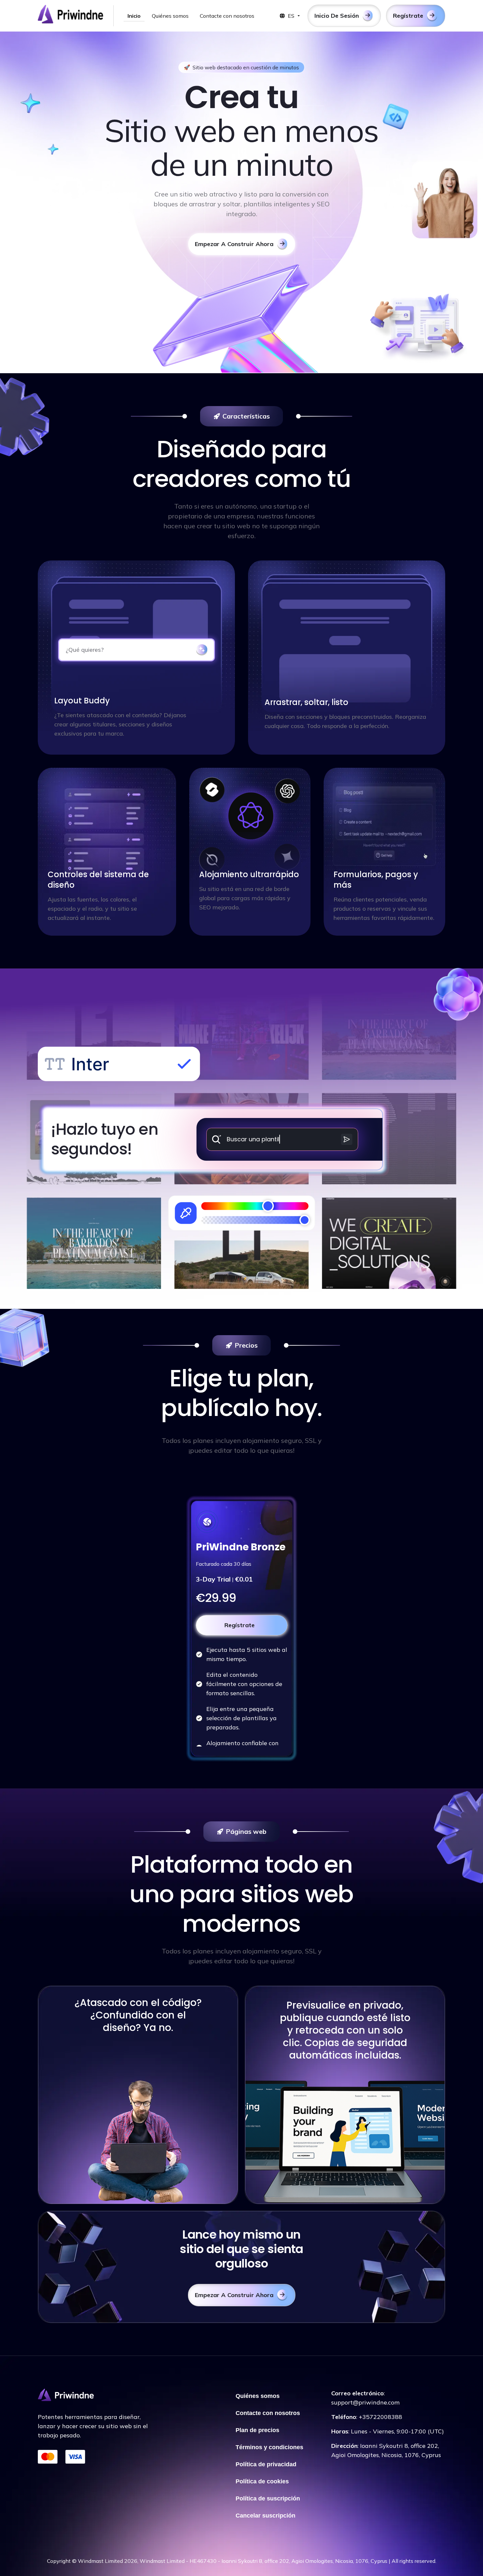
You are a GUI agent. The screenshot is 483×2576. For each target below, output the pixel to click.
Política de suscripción (268, 2498)
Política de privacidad (266, 2464)
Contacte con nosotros (227, 16)
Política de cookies (262, 2481)
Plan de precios (257, 2430)
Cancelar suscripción (265, 2516)
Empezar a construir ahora (234, 244)
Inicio (134, 16)
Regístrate (240, 1625)
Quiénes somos (170, 16)
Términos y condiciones (269, 2447)
